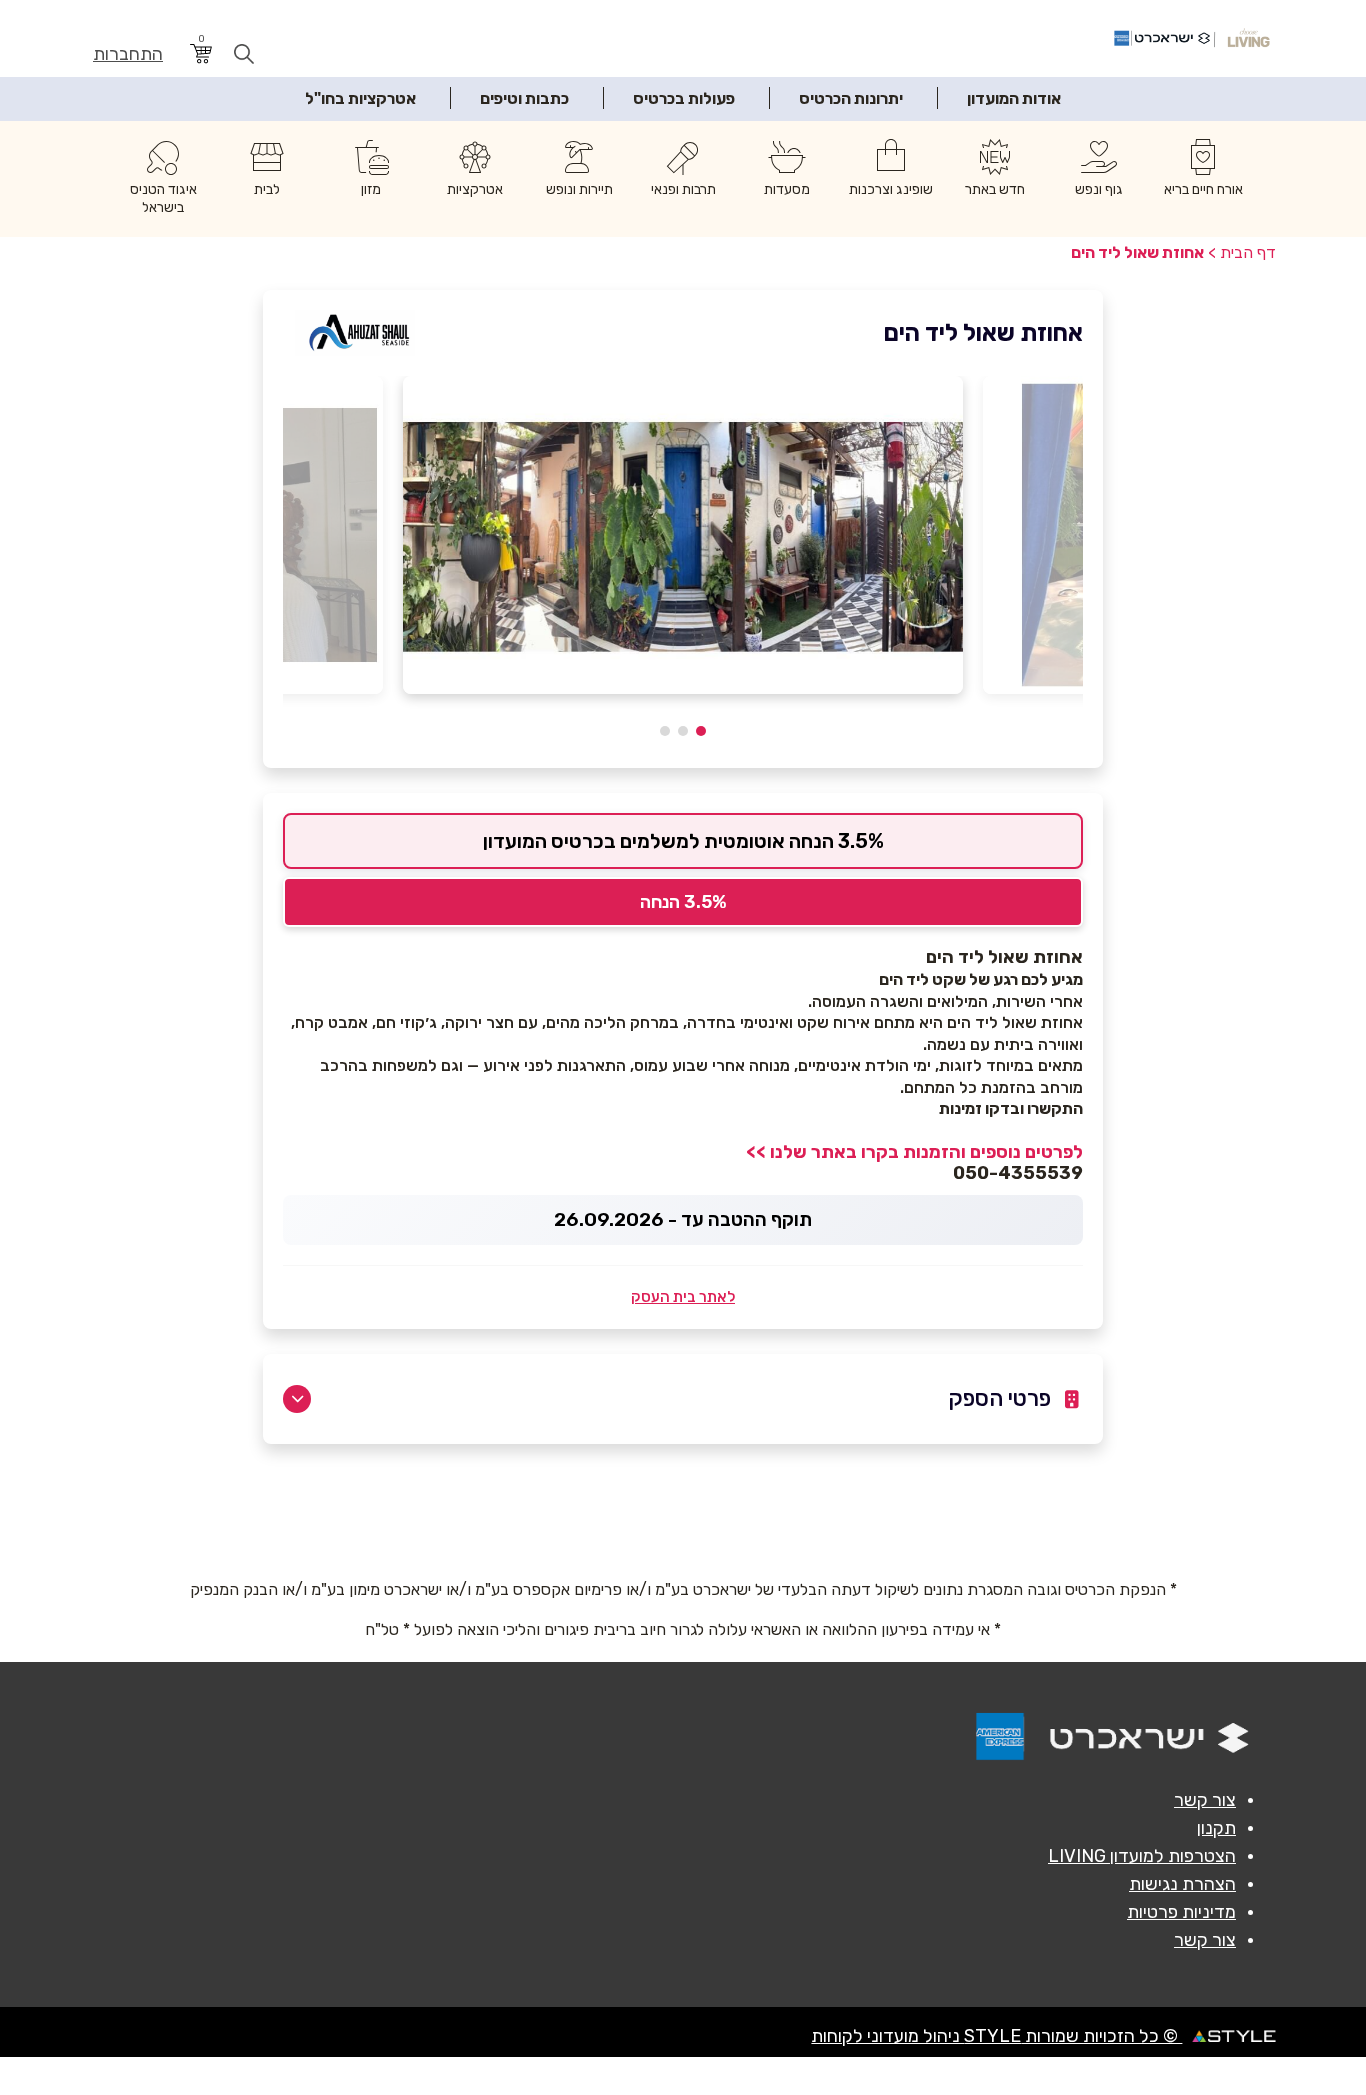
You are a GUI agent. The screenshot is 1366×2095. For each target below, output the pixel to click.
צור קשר (1205, 1800)
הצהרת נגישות (1182, 1884)
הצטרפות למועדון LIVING (1142, 1856)
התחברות (128, 54)
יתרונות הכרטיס (851, 98)
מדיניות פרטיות (1181, 1912)
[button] (701, 731)
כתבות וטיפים (524, 98)
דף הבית (1248, 252)
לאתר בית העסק (683, 1297)
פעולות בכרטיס (684, 98)
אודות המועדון (1014, 98)
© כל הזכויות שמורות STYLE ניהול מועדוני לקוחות (996, 2036)
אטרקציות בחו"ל (360, 98)
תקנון (1216, 1828)
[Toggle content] (297, 1399)
